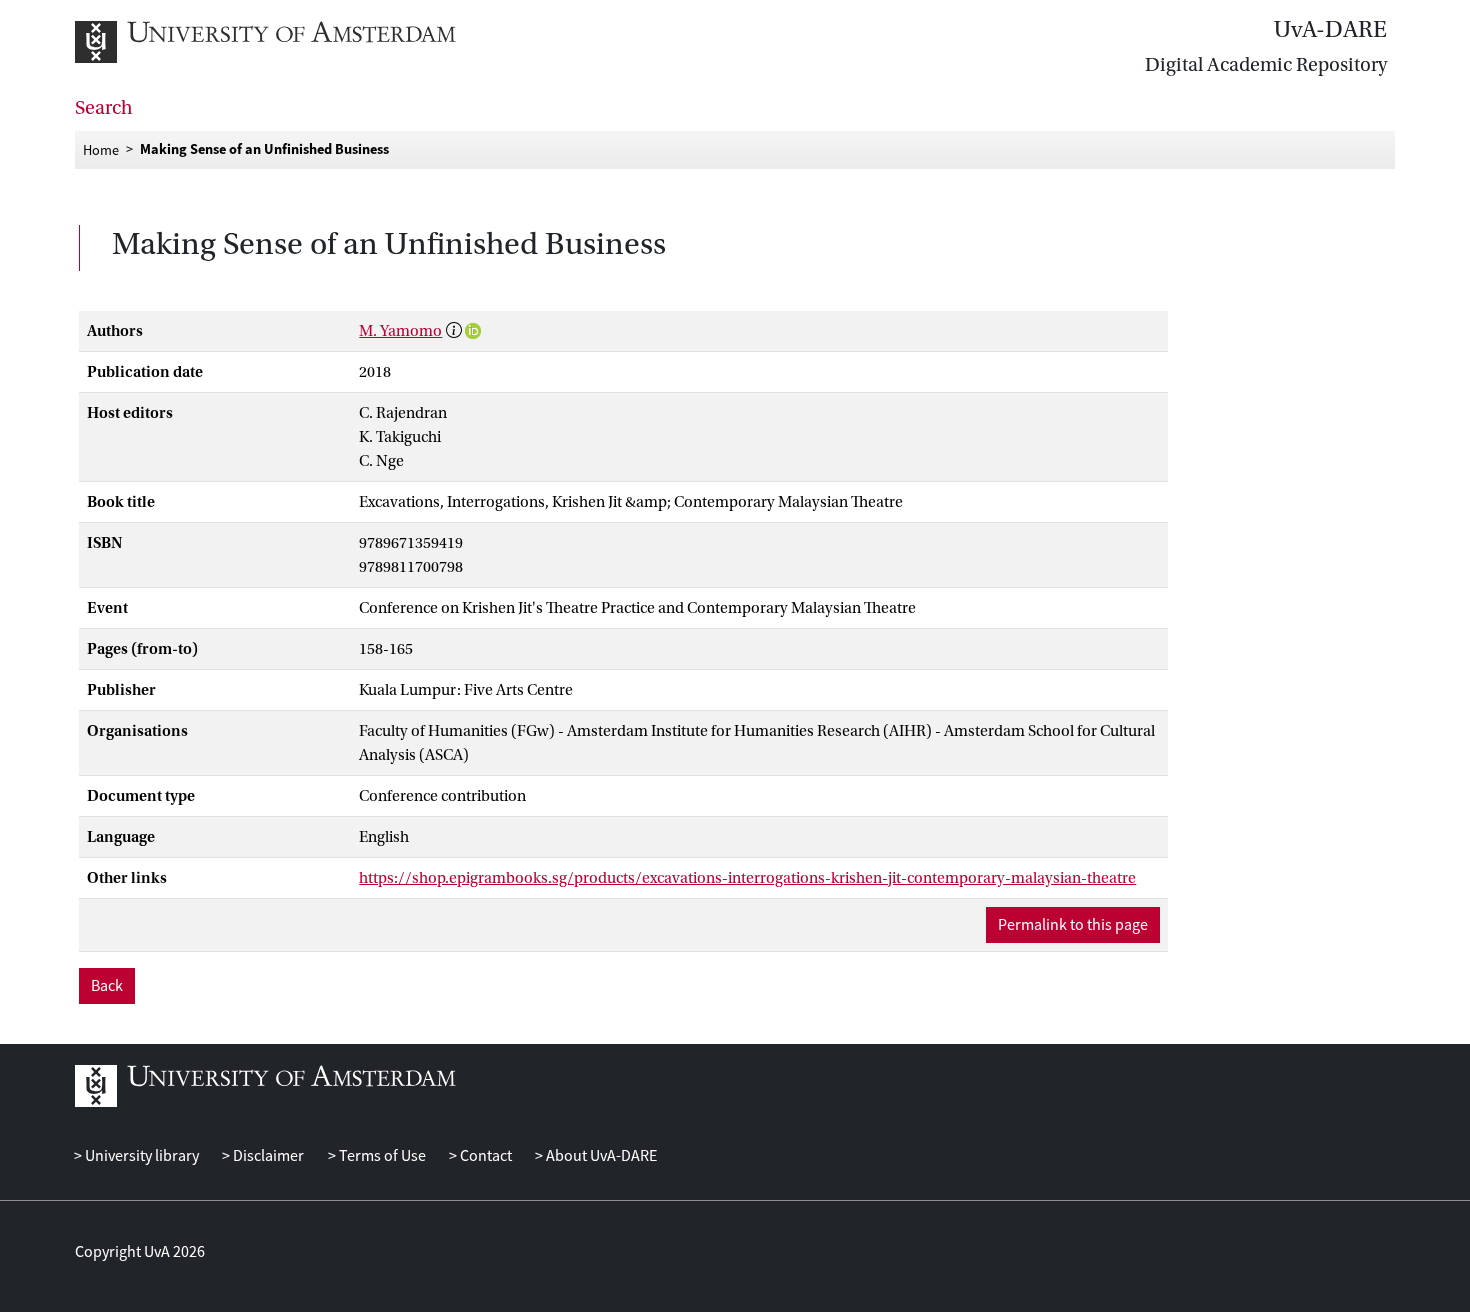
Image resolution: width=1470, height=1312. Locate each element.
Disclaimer (267, 1156)
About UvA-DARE (600, 1156)
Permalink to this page (1073, 925)
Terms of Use (380, 1156)
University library (140, 1156)
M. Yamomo (400, 331)
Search (104, 108)
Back (107, 986)
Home (101, 149)
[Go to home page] (287, 42)
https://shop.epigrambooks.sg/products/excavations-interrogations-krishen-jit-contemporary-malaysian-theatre (747, 878)
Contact (484, 1156)
